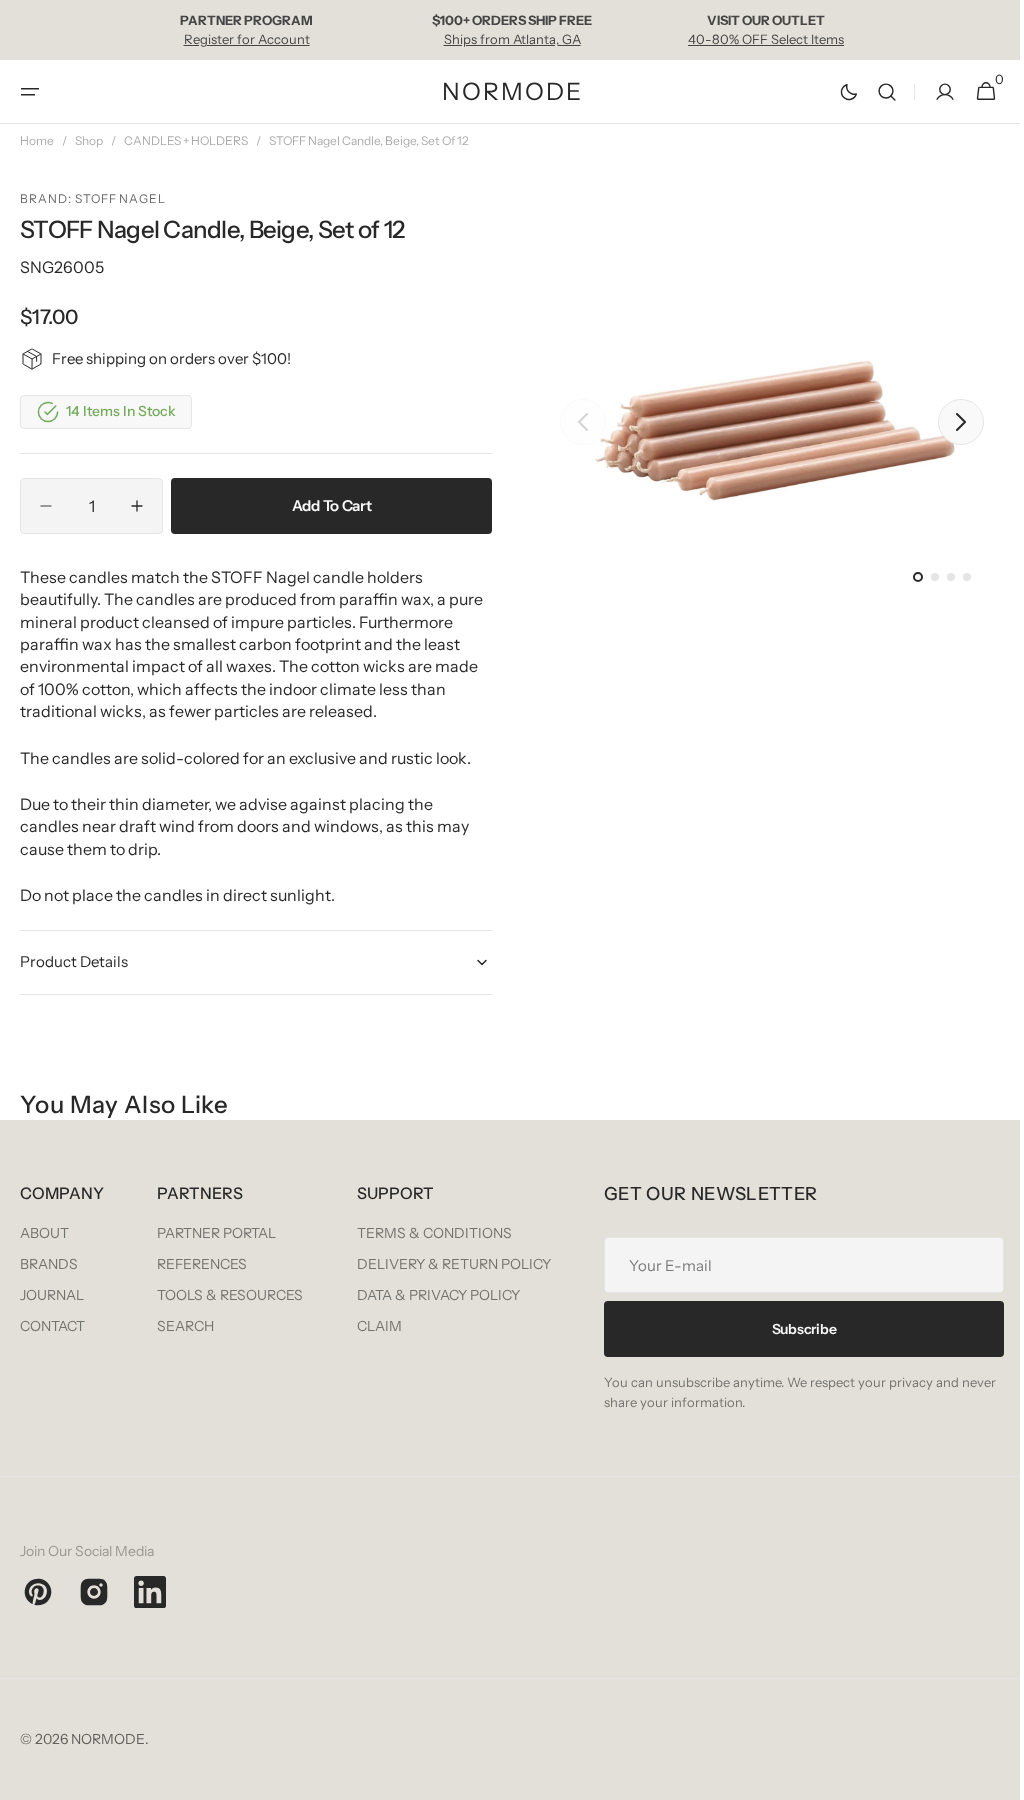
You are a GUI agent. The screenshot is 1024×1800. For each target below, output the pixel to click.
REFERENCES (422, 1264)
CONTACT (52, 1326)
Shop (89, 140)
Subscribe (220, 1517)
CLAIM (817, 1326)
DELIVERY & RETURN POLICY (892, 1264)
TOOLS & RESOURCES (450, 1295)
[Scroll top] (985, 1776)
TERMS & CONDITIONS (872, 1233)
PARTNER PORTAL (436, 1233)
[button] (30, 92)
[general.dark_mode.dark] (834, 92)
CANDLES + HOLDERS (186, 140)
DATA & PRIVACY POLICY (876, 1295)
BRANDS (49, 1264)
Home (37, 140)
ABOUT (44, 1233)
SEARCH (405, 1326)
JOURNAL (52, 1295)
